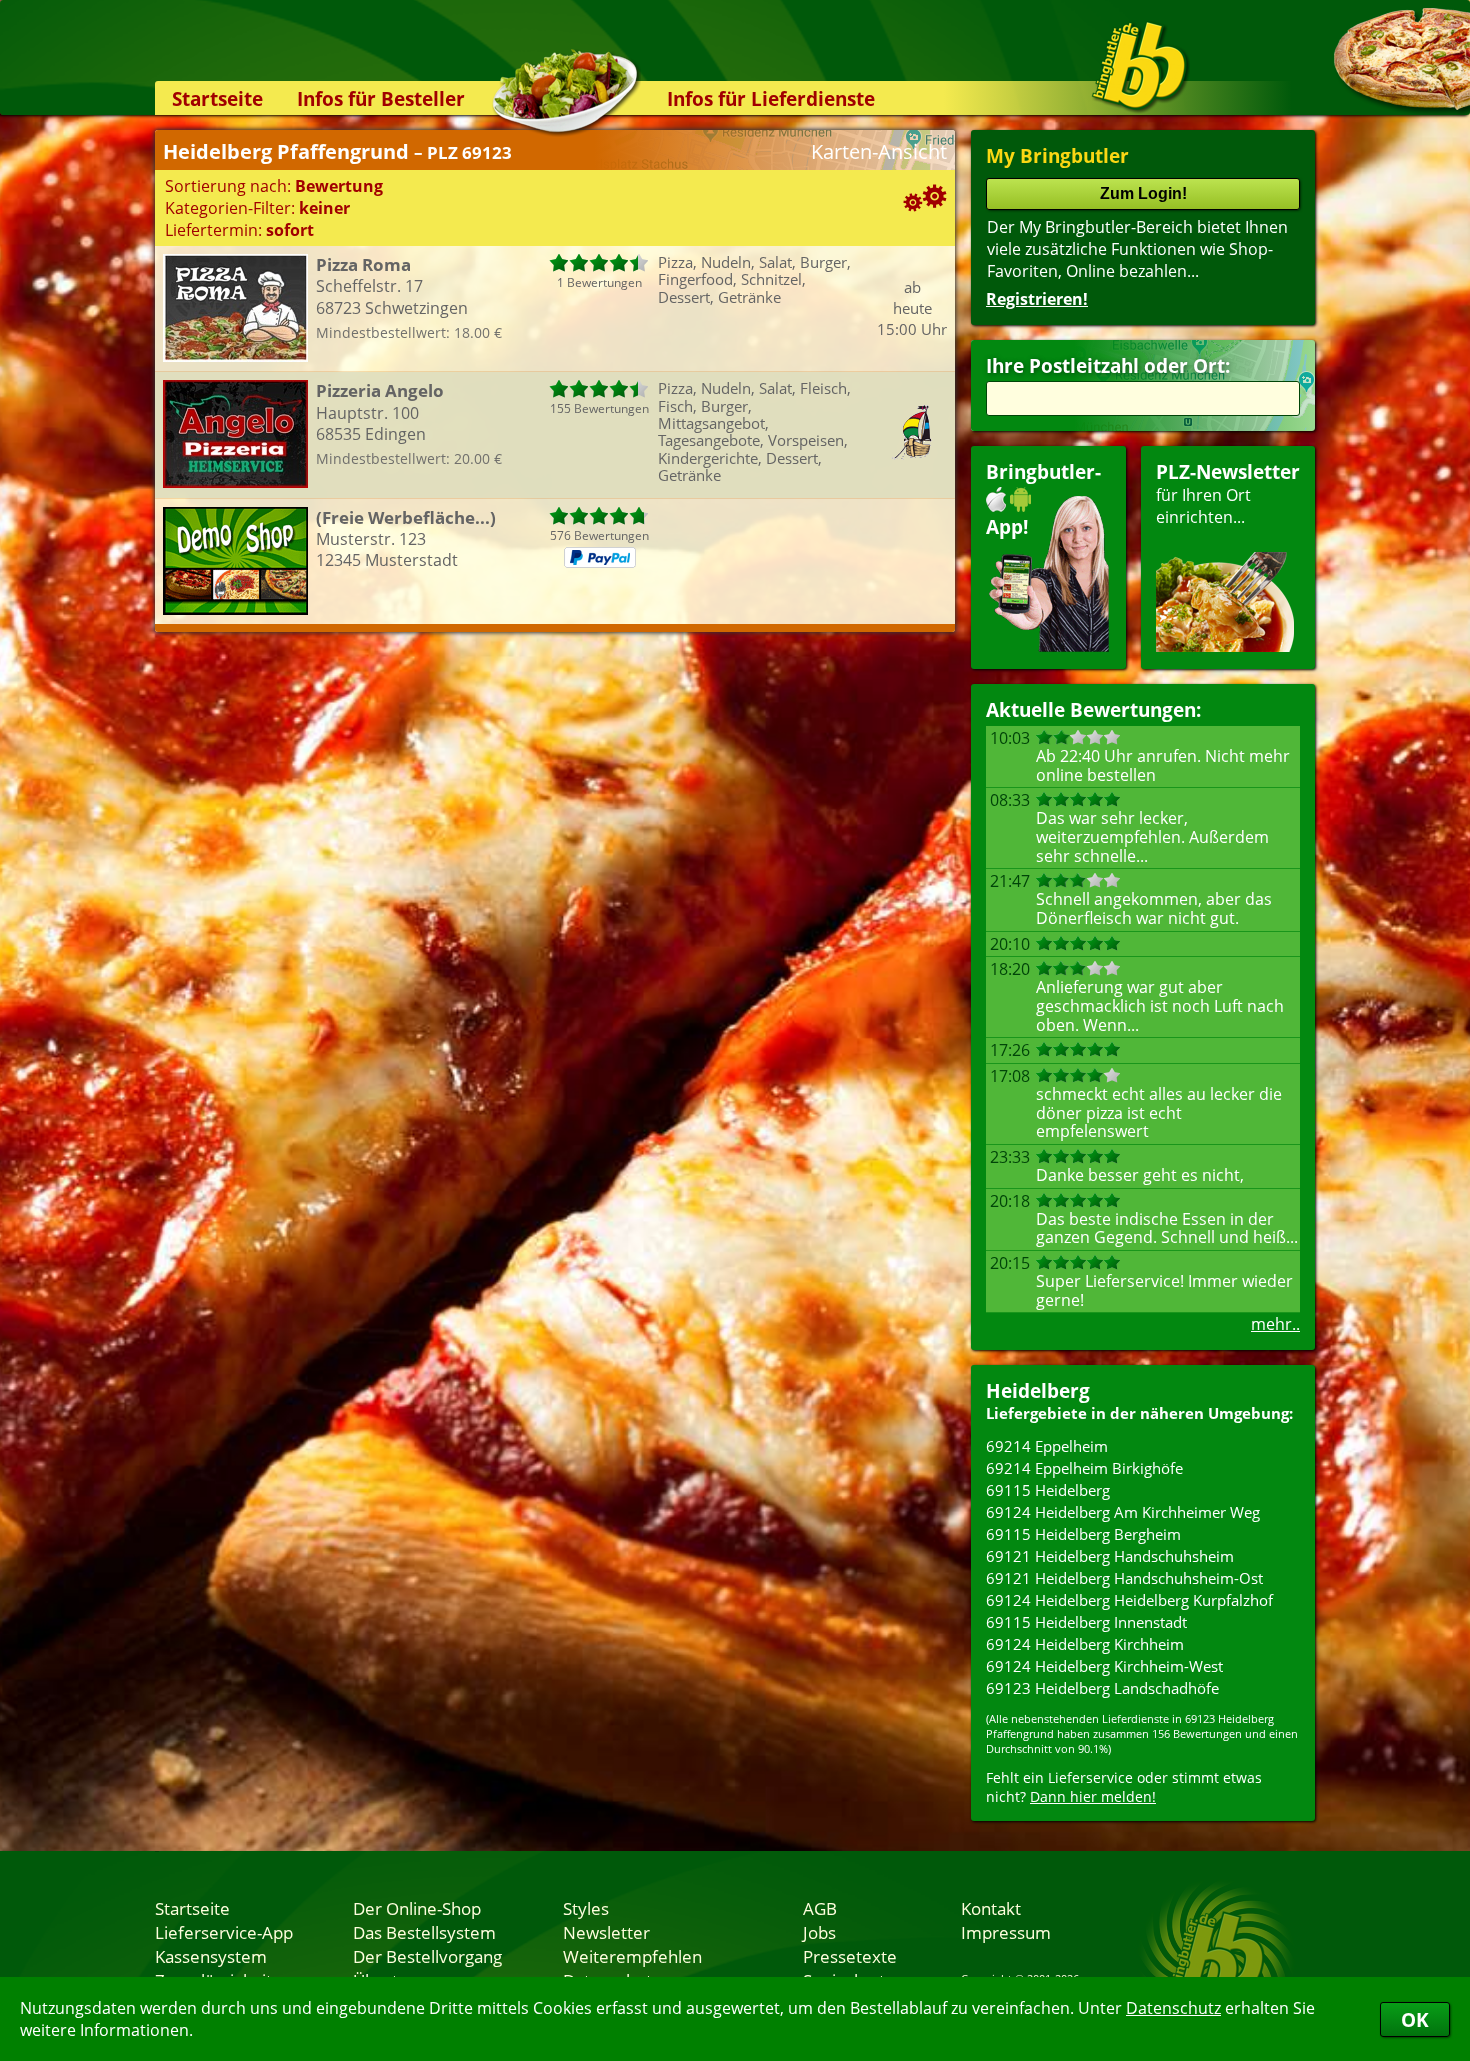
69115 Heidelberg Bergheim (1083, 1534)
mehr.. (1275, 1324)
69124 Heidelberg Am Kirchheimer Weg (1123, 1512)
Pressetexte (850, 1956)
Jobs (819, 1932)
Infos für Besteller (381, 98)
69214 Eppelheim (1047, 1446)
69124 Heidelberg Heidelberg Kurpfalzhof (1129, 1600)
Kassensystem (211, 1956)
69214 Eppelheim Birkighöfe (1084, 1468)
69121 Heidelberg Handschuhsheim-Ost (1124, 1578)
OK (1415, 2019)
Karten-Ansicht (879, 151)
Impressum (1006, 1932)
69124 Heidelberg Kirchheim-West (1104, 1666)
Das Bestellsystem (424, 1932)
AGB (820, 1908)
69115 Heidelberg (1048, 1490)
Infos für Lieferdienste (771, 98)
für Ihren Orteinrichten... (1228, 493)
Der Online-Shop (417, 1908)
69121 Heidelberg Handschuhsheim (1110, 1556)
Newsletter (606, 1932)
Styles (586, 1908)
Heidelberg (1038, 1390)
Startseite (217, 98)
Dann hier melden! (1093, 1796)
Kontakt (991, 1908)
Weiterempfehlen (632, 1956)
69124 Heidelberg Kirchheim (1085, 1644)
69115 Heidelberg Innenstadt (1086, 1622)
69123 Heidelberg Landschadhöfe (1102, 1688)
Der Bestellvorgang (427, 1956)
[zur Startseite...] (1139, 66)
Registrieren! (1037, 299)
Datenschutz (1173, 2008)
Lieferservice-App (224, 1932)
